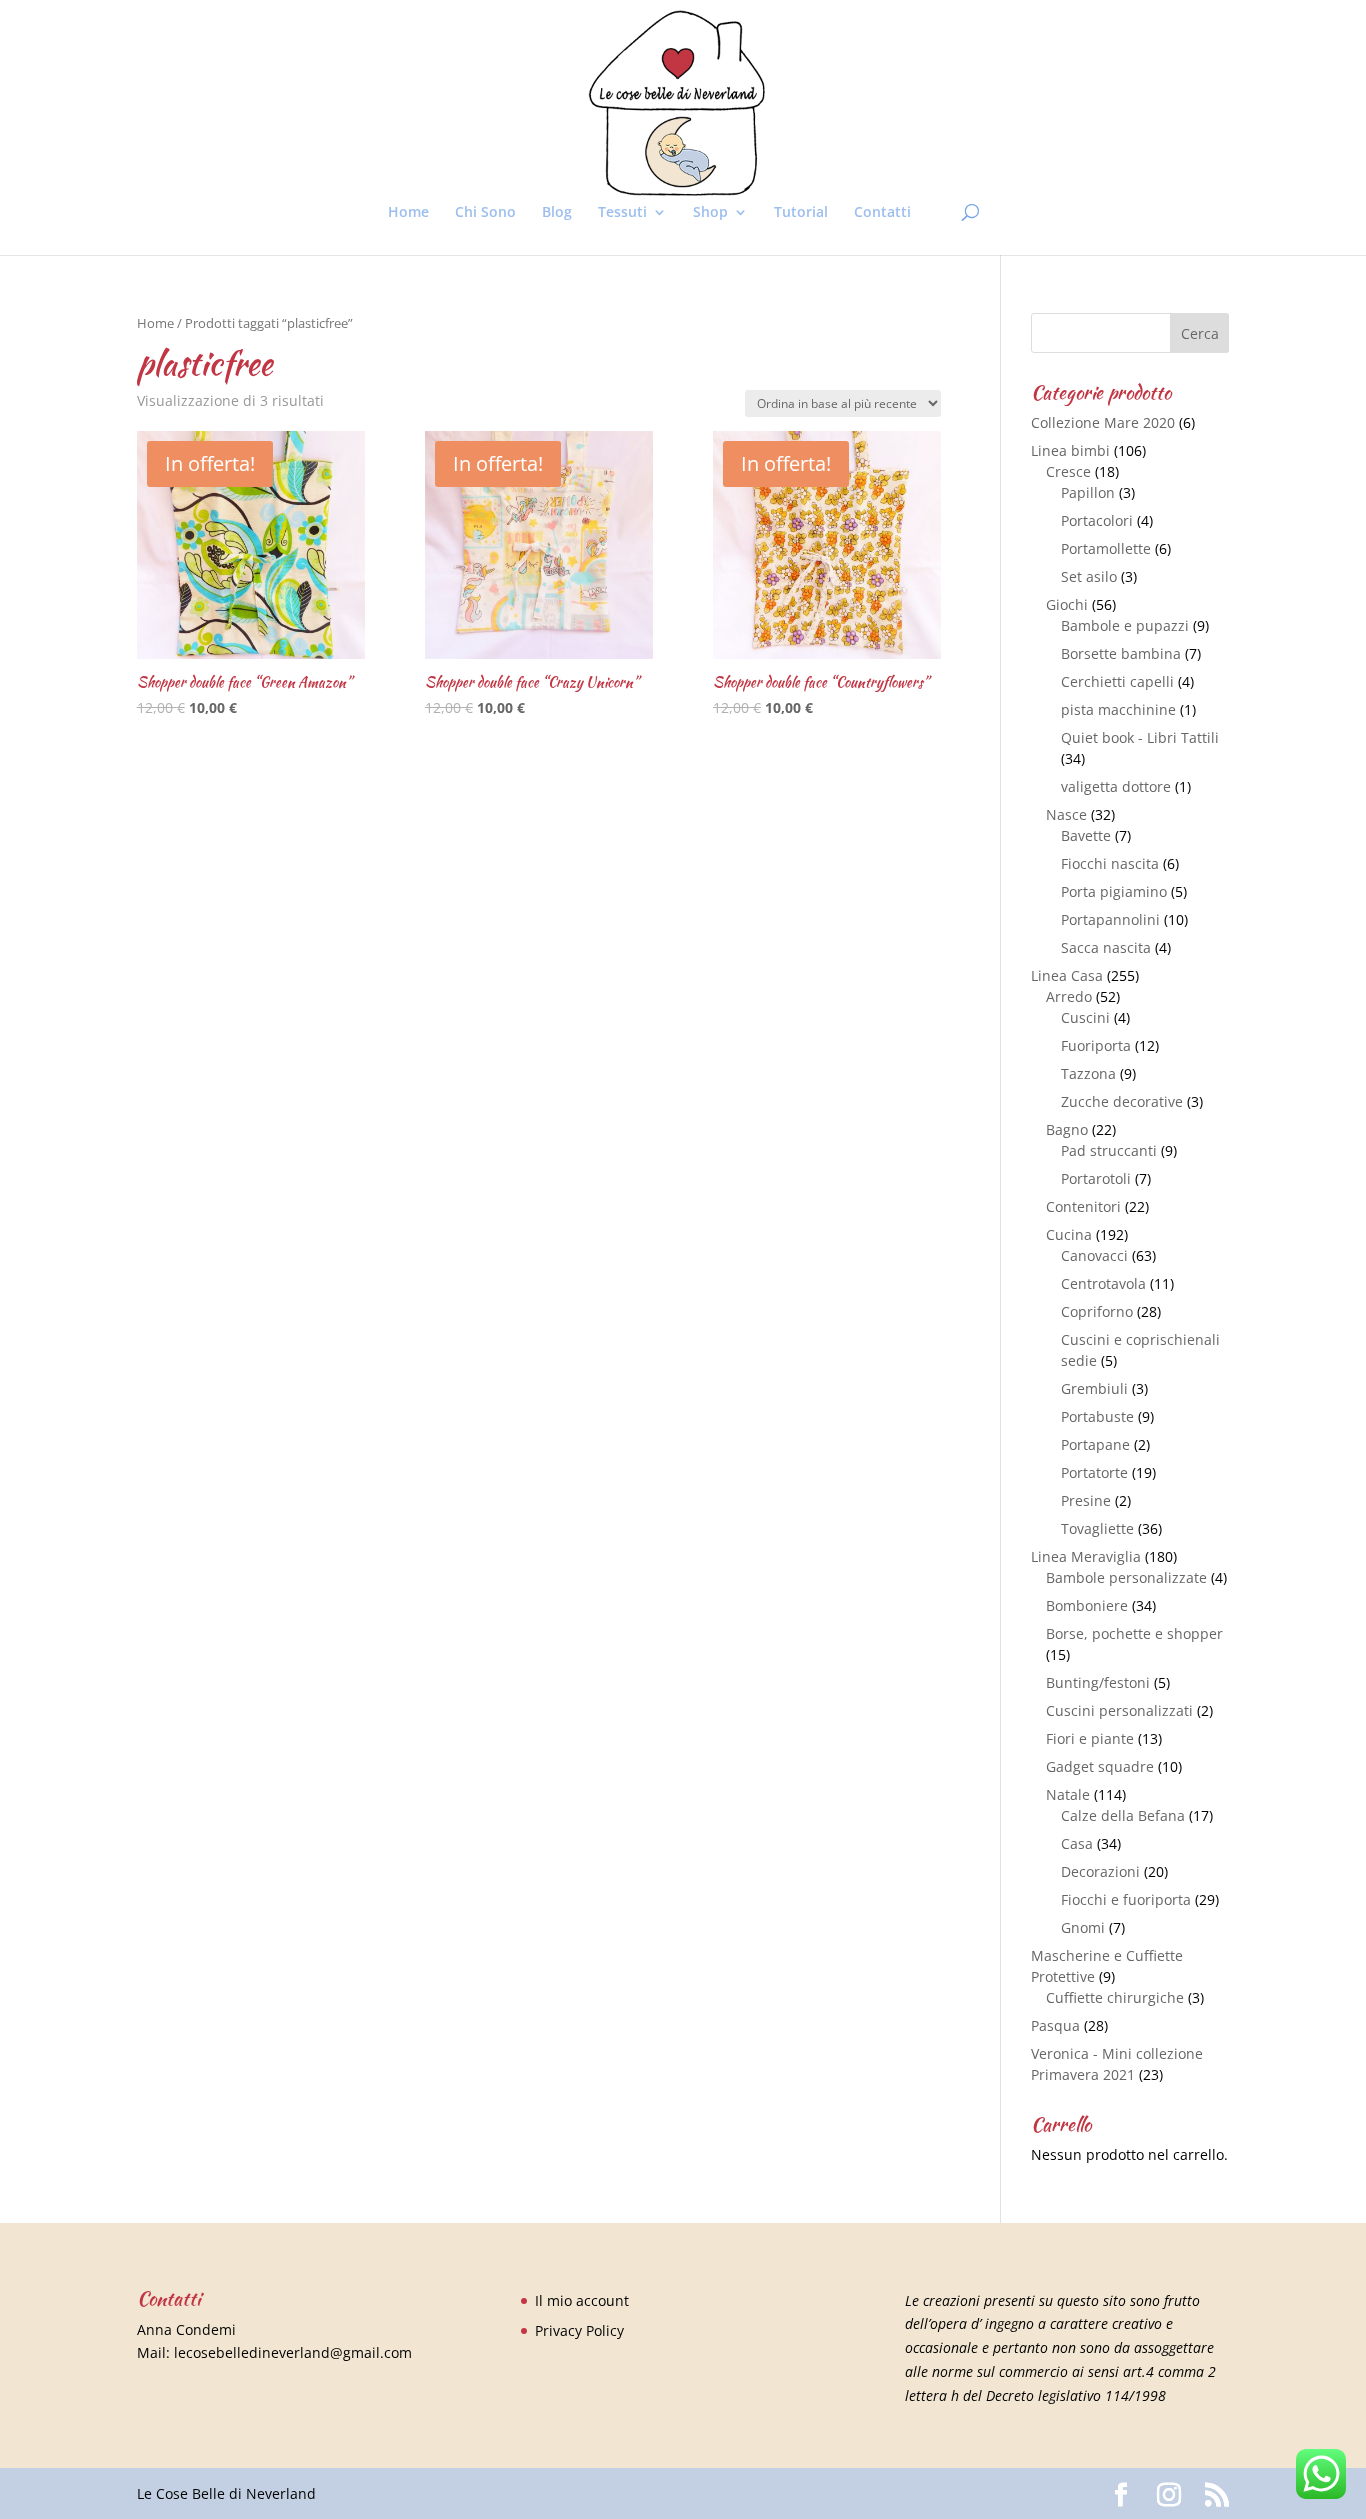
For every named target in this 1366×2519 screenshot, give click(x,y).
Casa (1077, 1843)
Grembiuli (1094, 1388)
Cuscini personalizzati (1119, 1710)
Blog (557, 213)
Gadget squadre (1100, 1766)
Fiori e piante (1090, 1738)
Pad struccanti (1109, 1150)
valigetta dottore (1116, 786)
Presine (1086, 1500)
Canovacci (1094, 1255)
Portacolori (1097, 520)
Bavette (1086, 835)
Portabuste (1097, 1416)
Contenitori (1083, 1206)
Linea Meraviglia (1086, 1556)
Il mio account (582, 2300)
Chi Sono (485, 213)
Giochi (1067, 604)
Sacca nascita (1106, 947)
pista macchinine (1118, 709)
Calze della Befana (1123, 1815)
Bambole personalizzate (1126, 1577)
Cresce (1068, 471)
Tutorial (801, 213)
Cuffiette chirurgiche (1115, 1997)
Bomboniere (1087, 1605)
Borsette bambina (1121, 653)
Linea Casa (1067, 975)
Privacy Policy (579, 2330)
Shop (710, 213)
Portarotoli (1096, 1178)
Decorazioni (1100, 1871)
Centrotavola (1103, 1283)
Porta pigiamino (1114, 891)
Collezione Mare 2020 (1103, 422)
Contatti (882, 213)
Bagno (1067, 1129)
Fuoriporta (1096, 1045)
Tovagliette (1097, 1528)
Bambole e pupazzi (1125, 625)
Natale (1068, 1794)
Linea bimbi (1070, 450)
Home (408, 213)
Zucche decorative (1122, 1101)
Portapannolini (1110, 919)
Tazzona (1088, 1073)
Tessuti (622, 213)
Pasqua (1055, 2025)
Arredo (1069, 996)
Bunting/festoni (1098, 1682)
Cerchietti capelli (1117, 681)
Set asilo (1089, 576)
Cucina (1069, 1234)
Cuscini (1085, 1017)
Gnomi (1083, 1927)
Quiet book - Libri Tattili (1140, 737)
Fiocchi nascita (1110, 863)
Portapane (1095, 1444)
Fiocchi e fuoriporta (1126, 1899)
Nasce (1066, 814)
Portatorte (1094, 1472)
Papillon (1088, 492)
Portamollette (1106, 548)
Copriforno (1097, 1311)
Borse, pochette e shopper (1134, 1633)
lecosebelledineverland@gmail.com (293, 2352)
